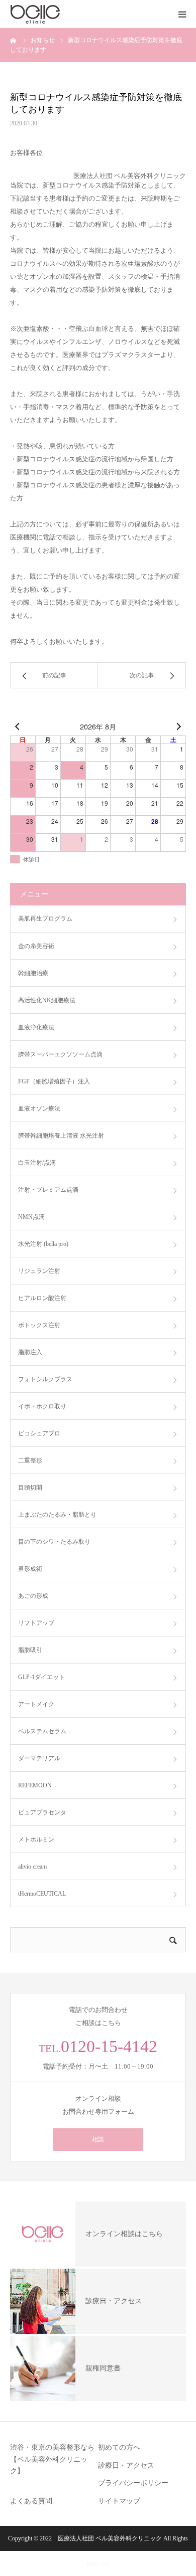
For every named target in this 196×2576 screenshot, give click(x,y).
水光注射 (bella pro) (43, 1244)
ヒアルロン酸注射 (42, 1298)
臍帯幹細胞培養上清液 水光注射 (61, 1136)
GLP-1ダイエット (41, 1677)
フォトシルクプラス (45, 1379)
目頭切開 (30, 1488)
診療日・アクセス (126, 2465)
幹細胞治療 (33, 973)
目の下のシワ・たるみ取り (54, 1542)
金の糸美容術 (36, 946)
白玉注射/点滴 (37, 1163)
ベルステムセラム (42, 1731)
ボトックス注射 (39, 1325)
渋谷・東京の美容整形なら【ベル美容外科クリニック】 (52, 2459)
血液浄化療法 (36, 1027)
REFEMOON (35, 1785)
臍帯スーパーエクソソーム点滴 (60, 1054)
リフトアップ (36, 1623)
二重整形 (30, 1460)
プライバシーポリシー (133, 2483)
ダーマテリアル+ (41, 1758)
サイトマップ (119, 2501)
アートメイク (36, 1704)
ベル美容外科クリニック (129, 2538)
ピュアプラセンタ (42, 1812)
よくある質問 (31, 2501)
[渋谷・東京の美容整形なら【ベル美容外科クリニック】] (70, 14)
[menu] (182, 14)
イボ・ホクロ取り (42, 1406)
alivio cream (32, 1867)
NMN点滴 (31, 1217)
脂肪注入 (30, 1352)
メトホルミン (36, 1839)
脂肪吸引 (30, 1650)
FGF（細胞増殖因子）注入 (54, 1081)
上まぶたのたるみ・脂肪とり (57, 1515)
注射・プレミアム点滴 (48, 1190)
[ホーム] (14, 40)
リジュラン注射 (39, 1271)
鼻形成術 (30, 1569)
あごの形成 (33, 1596)
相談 (98, 2139)
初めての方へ (119, 2447)
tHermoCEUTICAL (42, 1894)
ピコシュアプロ (39, 1433)
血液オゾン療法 (39, 1109)
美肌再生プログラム (45, 918)
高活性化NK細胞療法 (47, 1000)
